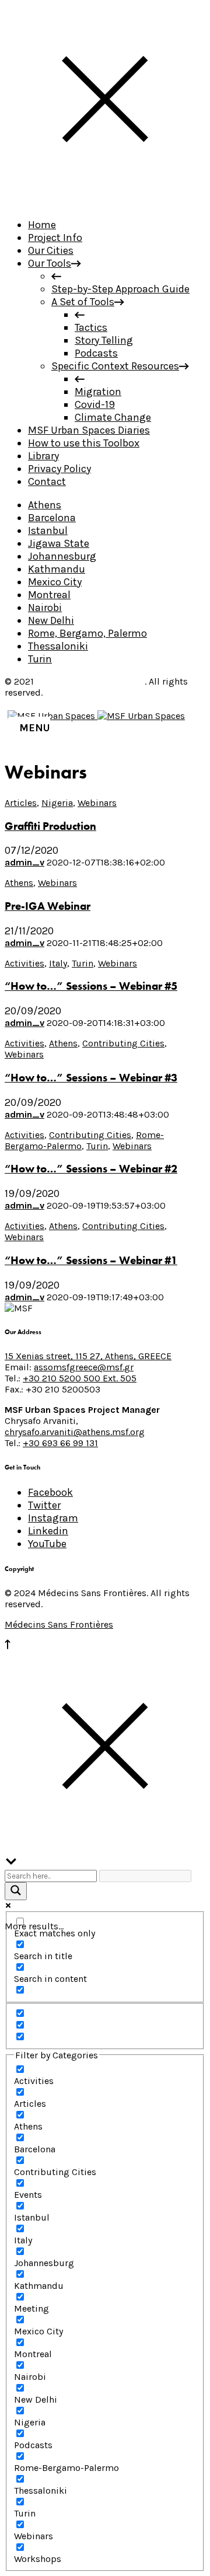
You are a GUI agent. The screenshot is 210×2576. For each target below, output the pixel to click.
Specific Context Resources (115, 366)
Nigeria (57, 803)
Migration (98, 392)
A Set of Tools (83, 302)
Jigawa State (59, 543)
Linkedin (48, 1531)
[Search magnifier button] (16, 1891)
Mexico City (55, 582)
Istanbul (48, 530)
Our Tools (50, 263)
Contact (47, 481)
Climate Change (113, 417)
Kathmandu (57, 569)
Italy (58, 963)
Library (43, 456)
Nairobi (45, 608)
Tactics (91, 327)
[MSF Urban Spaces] (96, 716)
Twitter (44, 1505)
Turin (40, 659)
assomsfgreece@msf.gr (84, 1367)
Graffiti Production (50, 826)
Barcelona (52, 518)
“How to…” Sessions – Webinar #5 (91, 986)
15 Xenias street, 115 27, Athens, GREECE (88, 1356)
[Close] (105, 202)
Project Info (55, 238)
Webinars (97, 803)
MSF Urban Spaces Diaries (89, 430)
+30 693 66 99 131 (60, 1443)
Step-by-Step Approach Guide (120, 289)
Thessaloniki (58, 646)
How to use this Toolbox (84, 443)
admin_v (24, 862)
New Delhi (51, 620)
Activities (24, 963)
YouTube (47, 1544)
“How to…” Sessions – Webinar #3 (91, 1078)
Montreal (49, 595)
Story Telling (104, 340)
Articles (21, 803)
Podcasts (96, 353)
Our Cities (51, 250)
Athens (45, 505)
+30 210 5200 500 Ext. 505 (80, 1378)
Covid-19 (95, 404)
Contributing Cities (123, 1043)
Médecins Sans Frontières (90, 681)
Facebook (50, 1492)
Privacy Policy (60, 469)
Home (42, 225)
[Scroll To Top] (8, 1646)
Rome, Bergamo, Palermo (87, 633)
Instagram (53, 1518)
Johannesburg (62, 556)
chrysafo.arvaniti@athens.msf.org (75, 1432)
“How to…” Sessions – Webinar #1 (91, 1261)
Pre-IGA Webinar (48, 906)
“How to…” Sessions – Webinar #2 (91, 1169)
